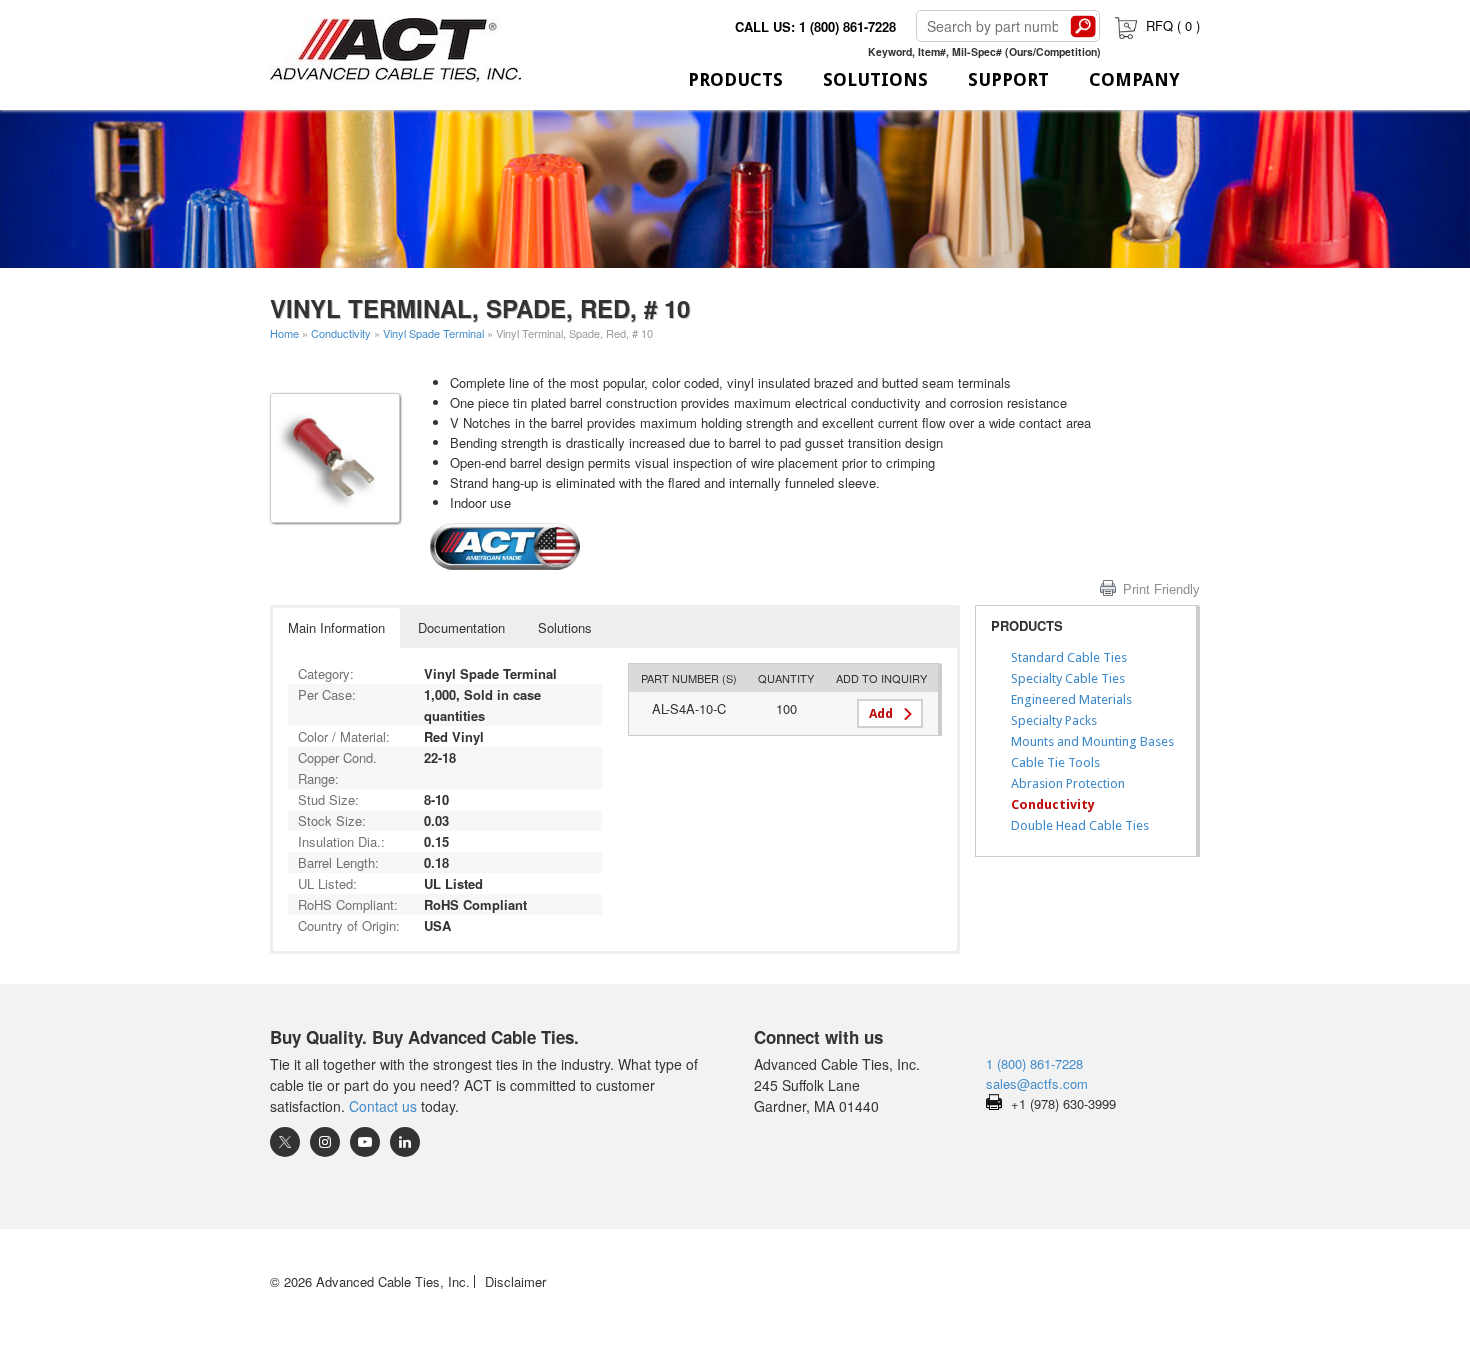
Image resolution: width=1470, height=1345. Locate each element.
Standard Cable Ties (1069, 657)
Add (881, 713)
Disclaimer (515, 1281)
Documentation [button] (461, 627)
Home (284, 333)
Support (1008, 79)
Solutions (875, 79)
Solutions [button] (565, 627)
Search (1083, 26)
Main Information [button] (336, 627)
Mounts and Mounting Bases (1092, 741)
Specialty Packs (1054, 720)
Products (735, 79)
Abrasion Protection (1068, 783)
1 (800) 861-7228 (1034, 1063)
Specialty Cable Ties (1068, 678)
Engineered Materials (1071, 699)
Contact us (383, 1106)
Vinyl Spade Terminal (433, 333)
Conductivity (341, 333)
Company (1134, 79)
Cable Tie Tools (1055, 762)
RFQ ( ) (1173, 25)
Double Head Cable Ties (1080, 825)
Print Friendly (1161, 589)
